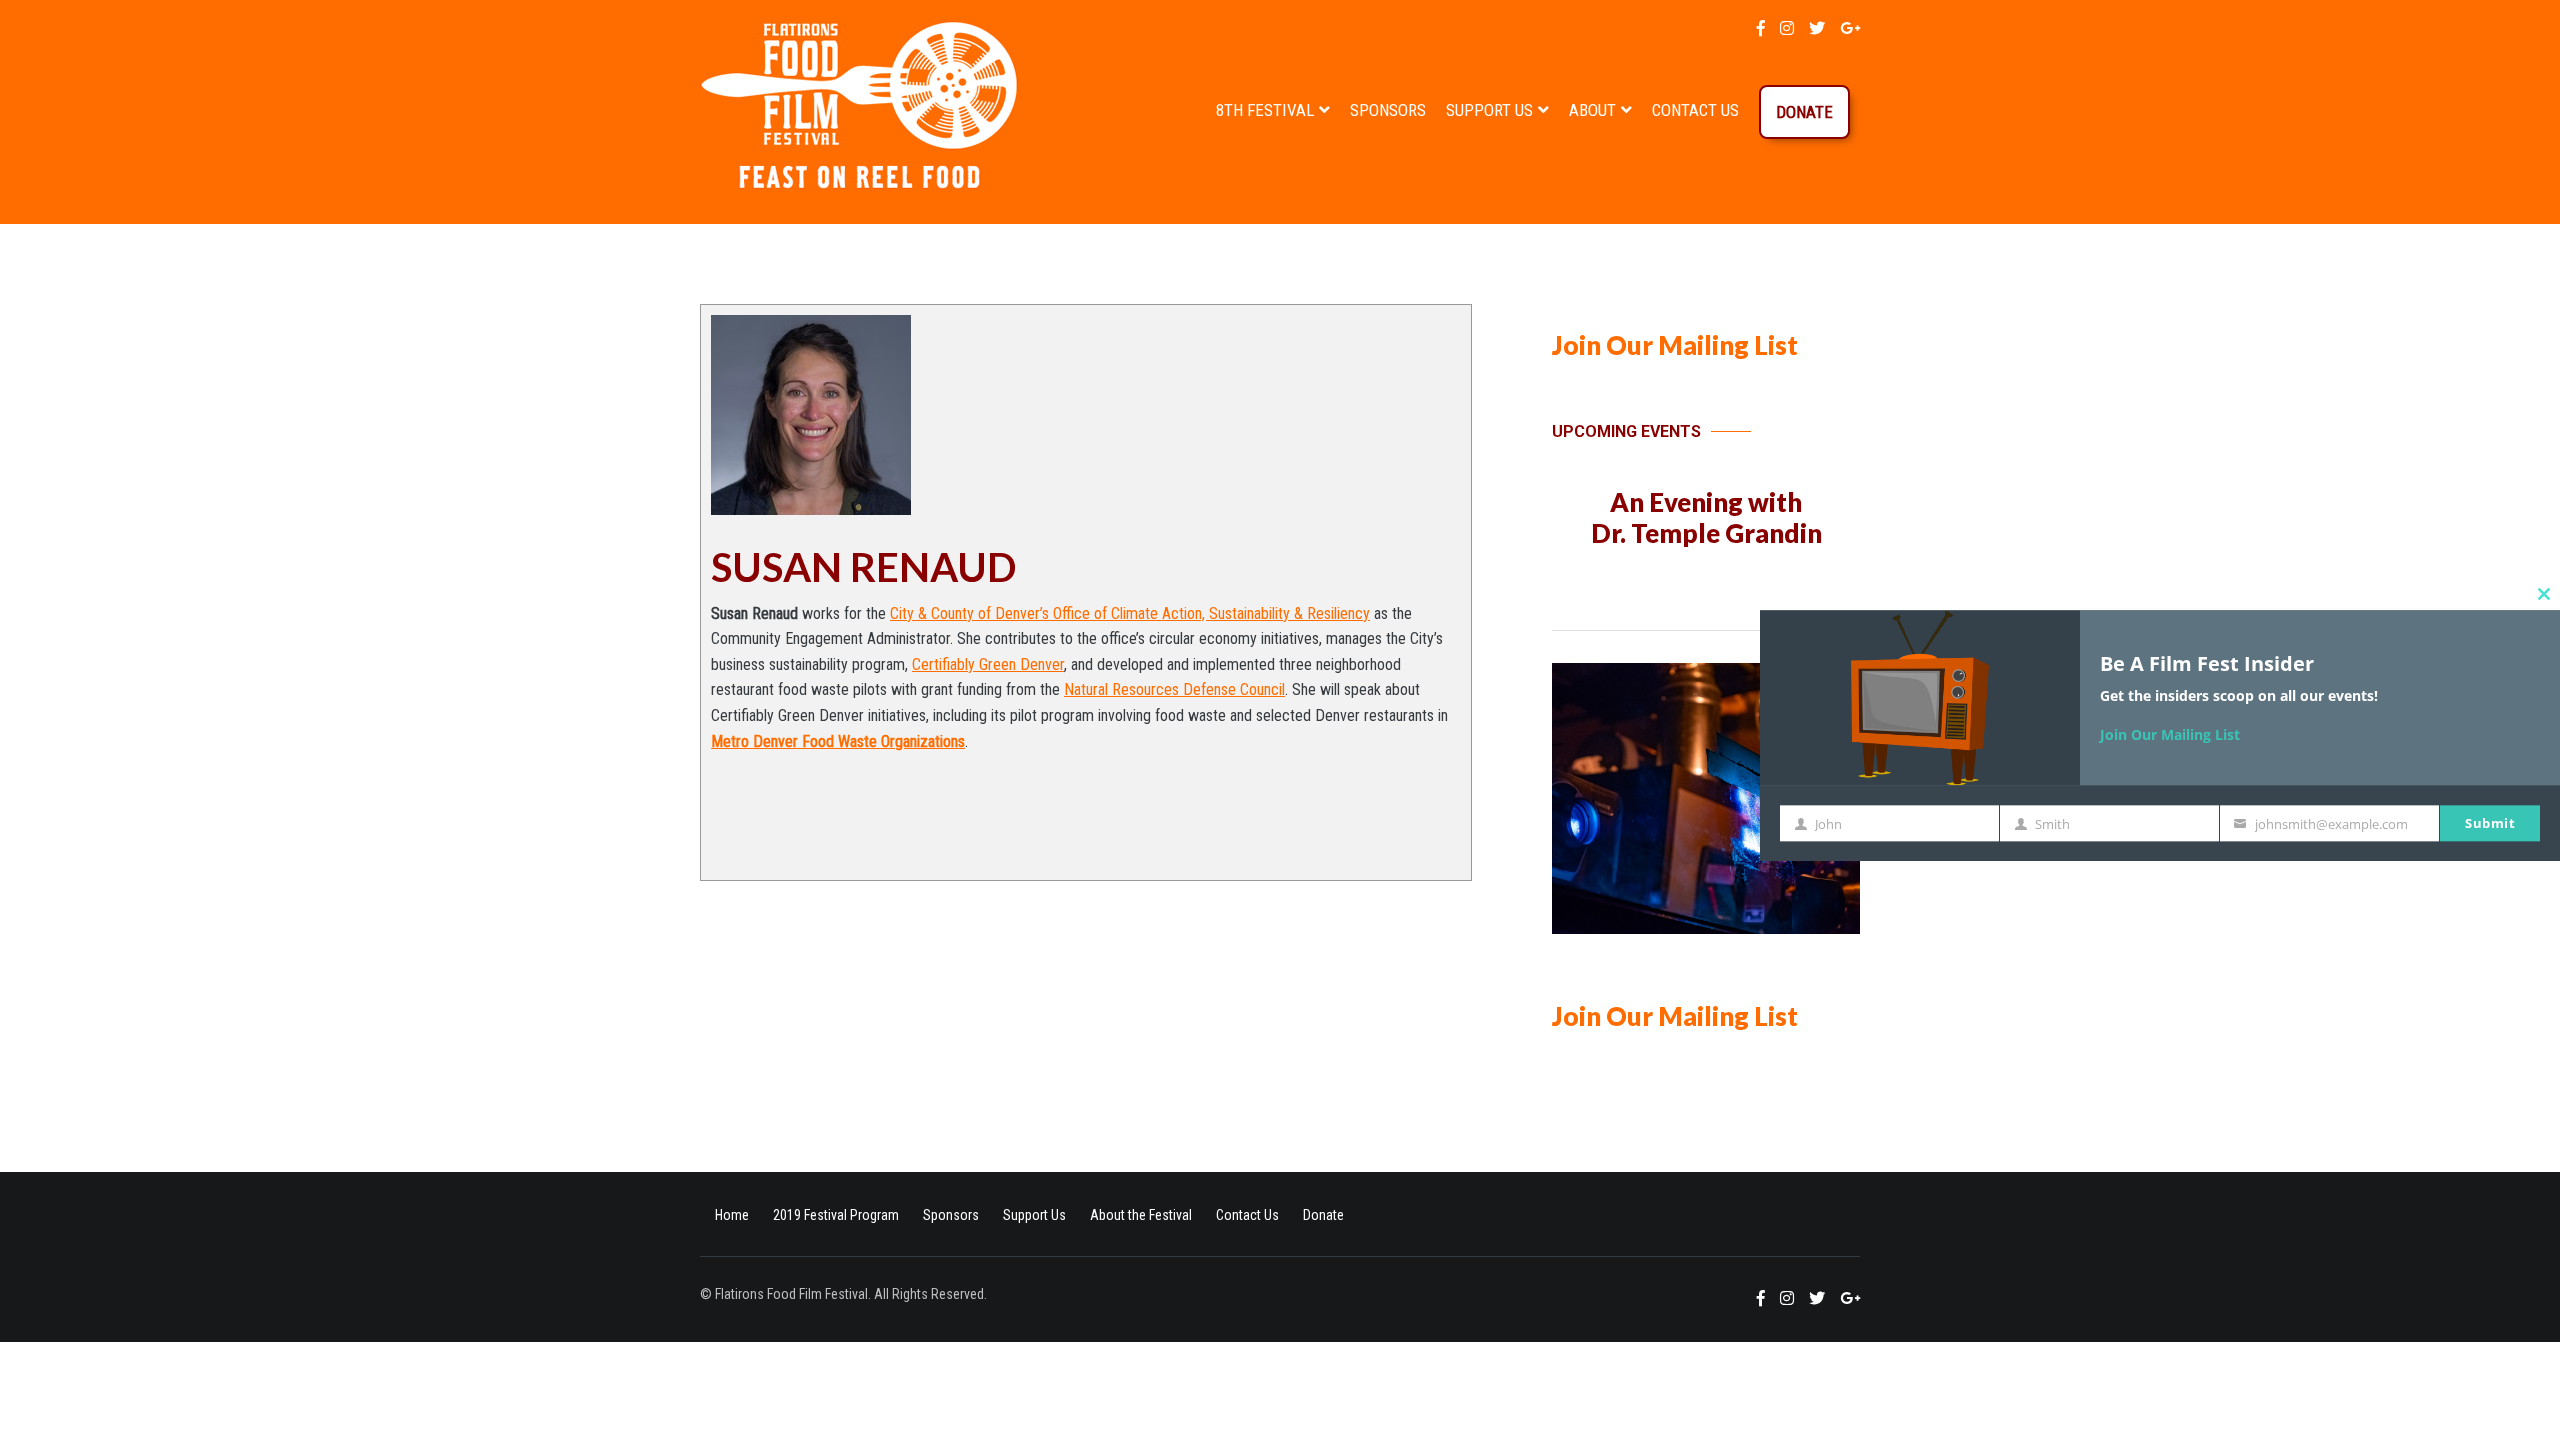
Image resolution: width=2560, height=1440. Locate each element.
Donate (1804, 112)
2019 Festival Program (836, 1215)
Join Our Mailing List (1675, 345)
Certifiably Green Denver (988, 664)
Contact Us (1695, 110)
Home (732, 1215)
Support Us (1489, 110)
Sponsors (1388, 110)
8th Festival (1265, 110)
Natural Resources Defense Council (1174, 689)
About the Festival (1141, 1215)
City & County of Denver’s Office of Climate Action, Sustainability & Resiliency (1130, 613)
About (1592, 110)
